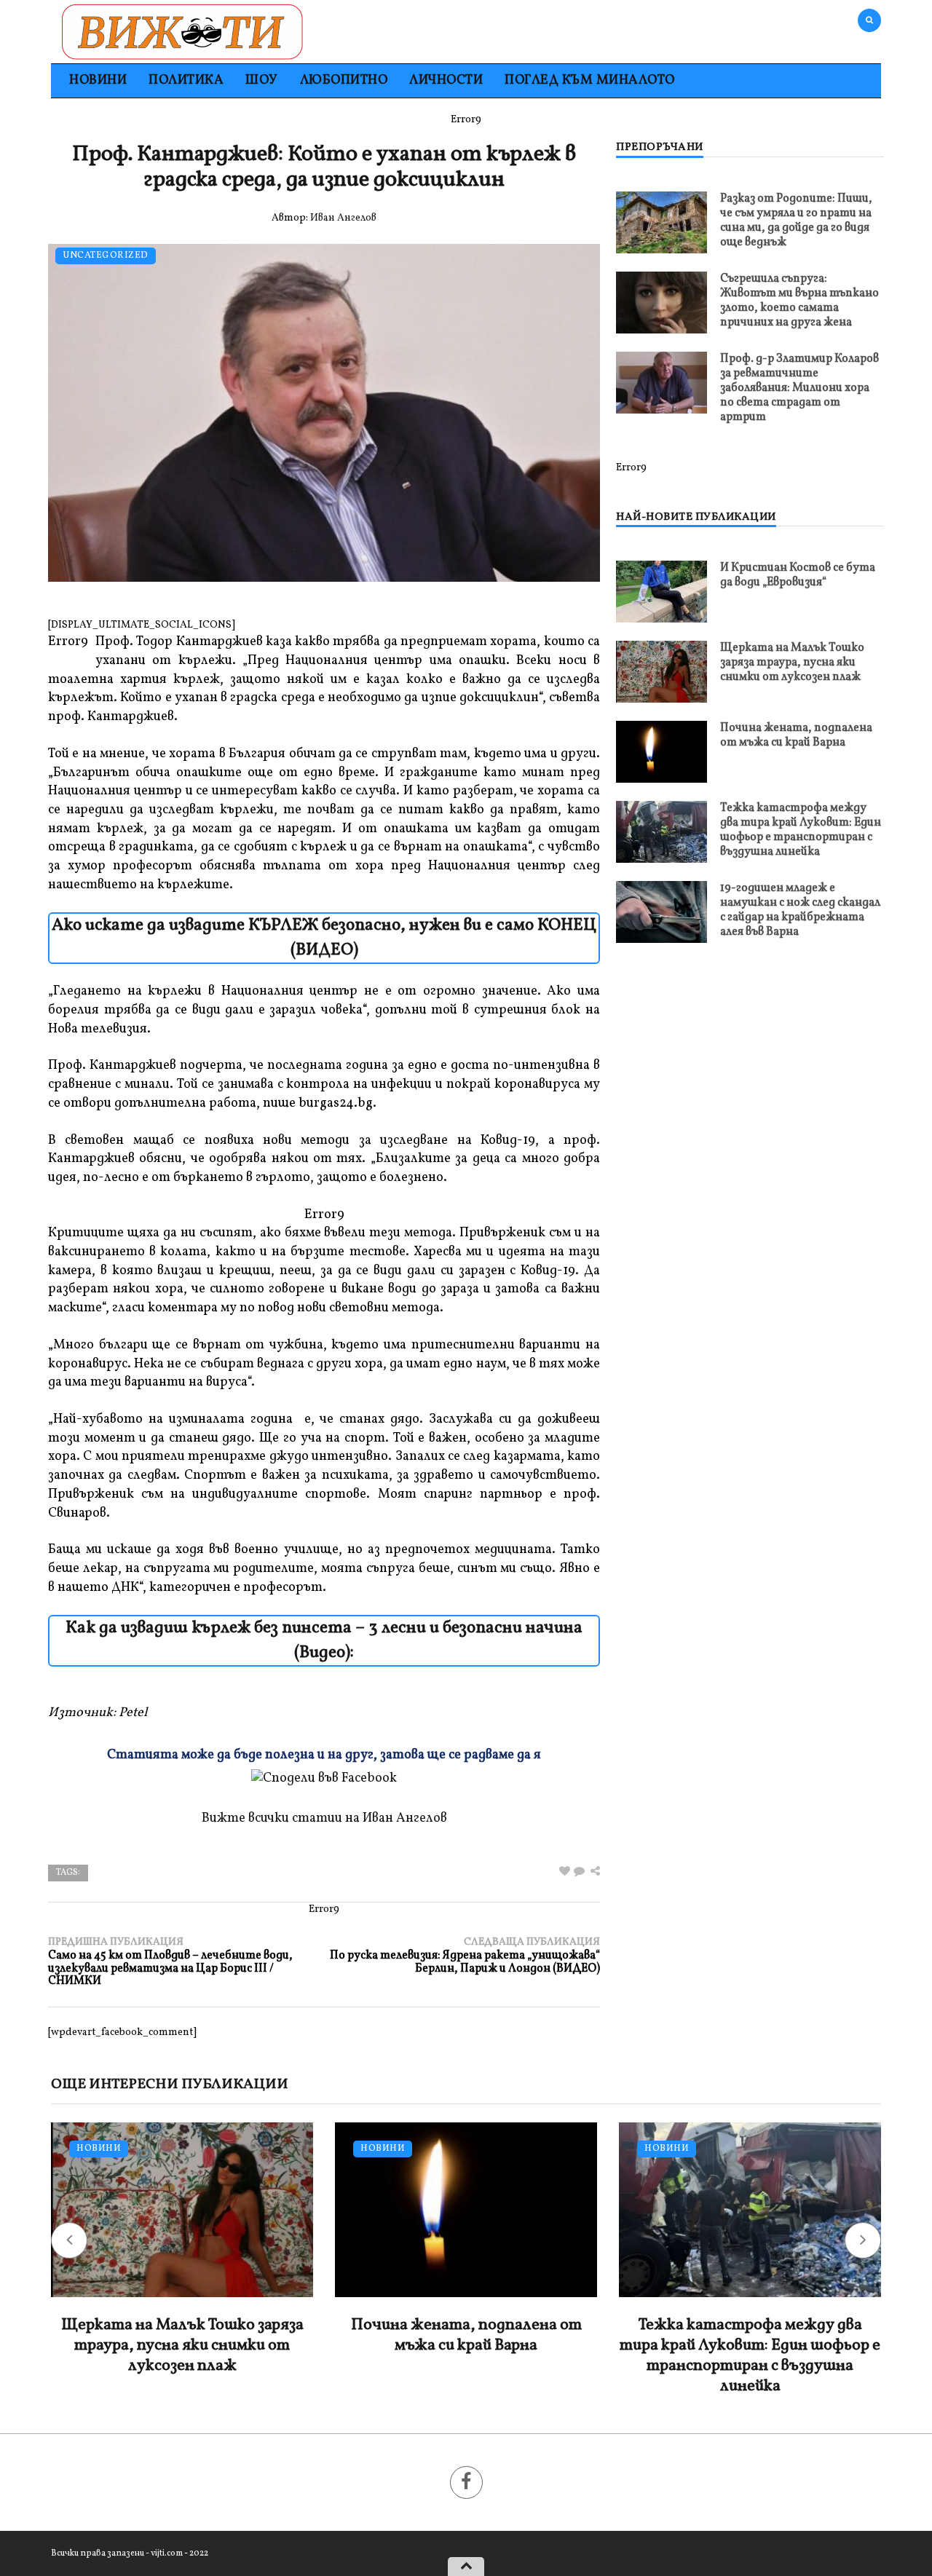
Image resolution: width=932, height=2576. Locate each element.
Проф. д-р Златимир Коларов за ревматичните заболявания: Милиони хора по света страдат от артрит (799, 388)
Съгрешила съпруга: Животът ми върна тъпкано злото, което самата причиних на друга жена (799, 301)
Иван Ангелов (343, 218)
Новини (98, 80)
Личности (446, 80)
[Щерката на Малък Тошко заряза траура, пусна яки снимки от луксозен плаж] (662, 672)
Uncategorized (106, 256)
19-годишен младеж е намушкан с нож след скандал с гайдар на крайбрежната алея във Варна (800, 910)
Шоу (262, 80)
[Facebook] (466, 2482)
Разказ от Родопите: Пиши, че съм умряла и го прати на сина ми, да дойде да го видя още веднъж (796, 221)
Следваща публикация (465, 1955)
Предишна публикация (170, 1962)
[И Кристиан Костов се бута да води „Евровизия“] (662, 592)
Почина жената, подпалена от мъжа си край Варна (796, 735)
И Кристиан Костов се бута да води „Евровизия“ (798, 575)
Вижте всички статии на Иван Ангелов (324, 1818)
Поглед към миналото (590, 80)
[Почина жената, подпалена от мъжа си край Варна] (662, 752)
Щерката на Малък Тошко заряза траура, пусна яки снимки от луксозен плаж (792, 663)
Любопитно (344, 80)
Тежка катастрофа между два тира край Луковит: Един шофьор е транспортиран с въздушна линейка (801, 830)
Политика (186, 80)
